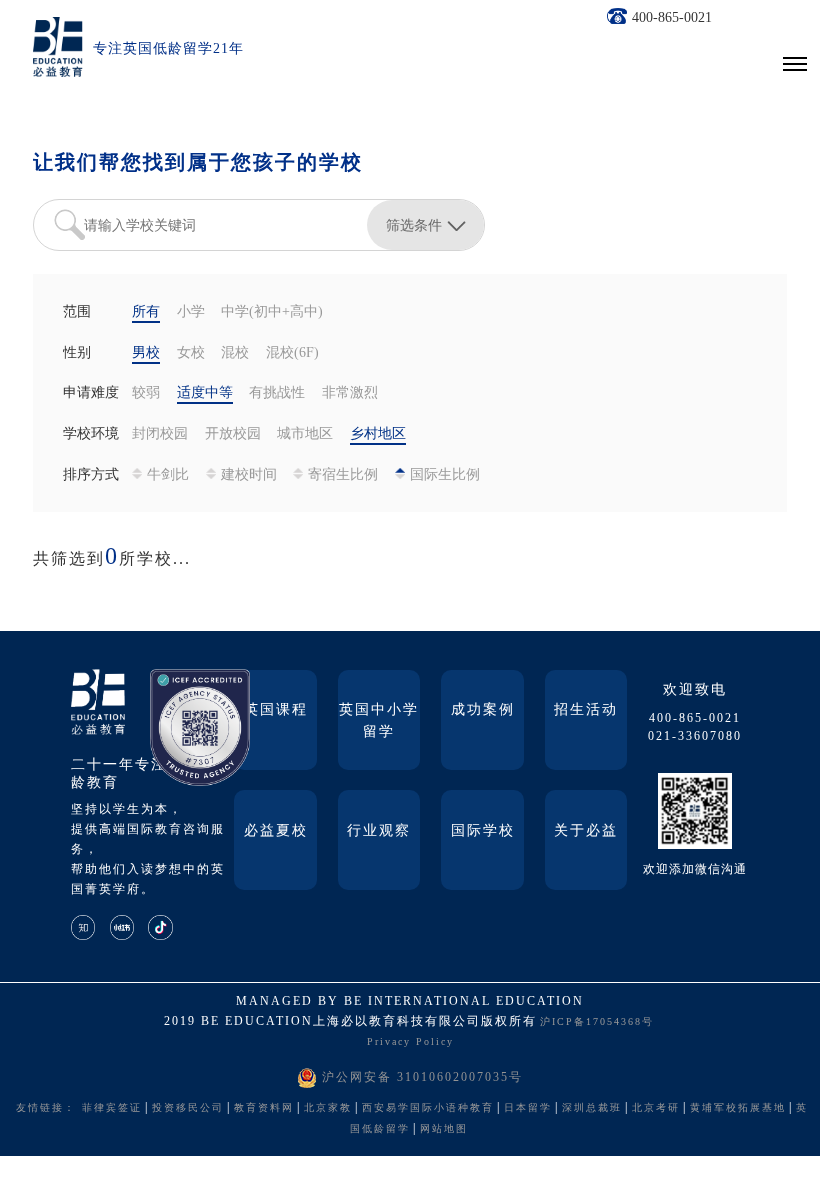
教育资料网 (264, 1108)
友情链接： (46, 1108)
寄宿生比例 (343, 475)
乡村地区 (378, 434)
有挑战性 (277, 393)
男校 (146, 353)
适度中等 (205, 393)
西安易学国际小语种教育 (428, 1108)
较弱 (146, 393)
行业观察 (379, 831)
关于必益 (586, 831)
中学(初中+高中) (272, 312)
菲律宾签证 (112, 1108)
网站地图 (444, 1129)
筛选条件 (414, 225)
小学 (191, 312)
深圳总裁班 (592, 1108)
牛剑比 (168, 475)
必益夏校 (276, 831)
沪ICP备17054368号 (597, 1022)
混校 (235, 353)
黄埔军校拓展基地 (738, 1108)
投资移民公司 (188, 1108)
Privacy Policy (410, 1042)
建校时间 (249, 475)
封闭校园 (160, 434)
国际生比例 (445, 475)
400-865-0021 (672, 18)
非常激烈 (350, 393)
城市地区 (305, 434)
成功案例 (483, 710)
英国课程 (276, 710)
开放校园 (233, 434)
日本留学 (528, 1108)
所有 (146, 312)
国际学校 (483, 831)
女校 (191, 353)
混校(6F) (292, 353)
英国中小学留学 (379, 721)
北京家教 (328, 1108)
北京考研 (656, 1108)
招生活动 (586, 710)
